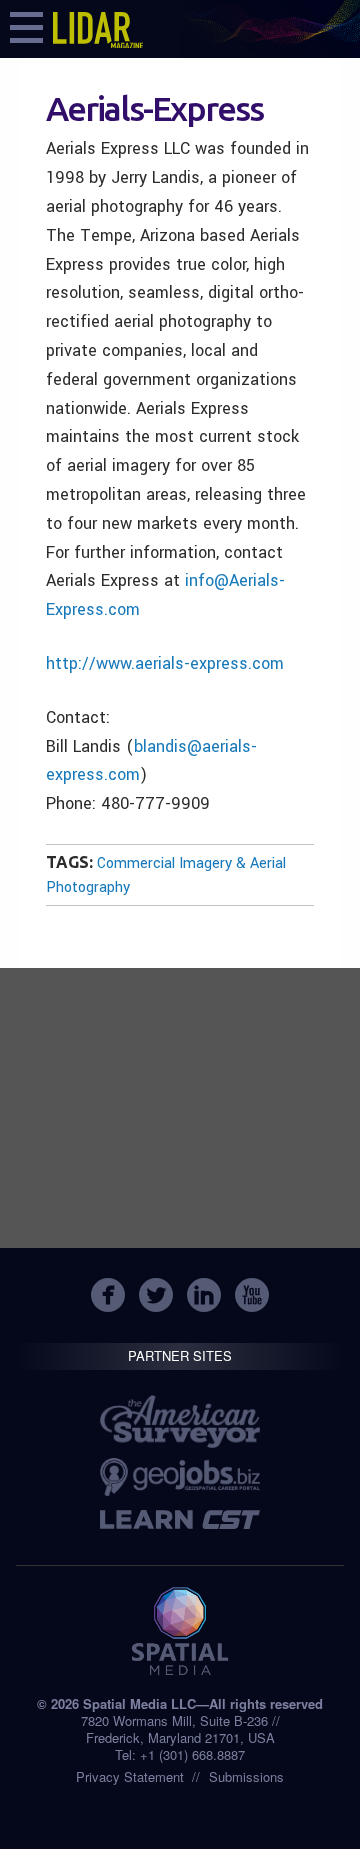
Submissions (246, 1776)
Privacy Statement (130, 1776)
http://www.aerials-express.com (165, 663)
